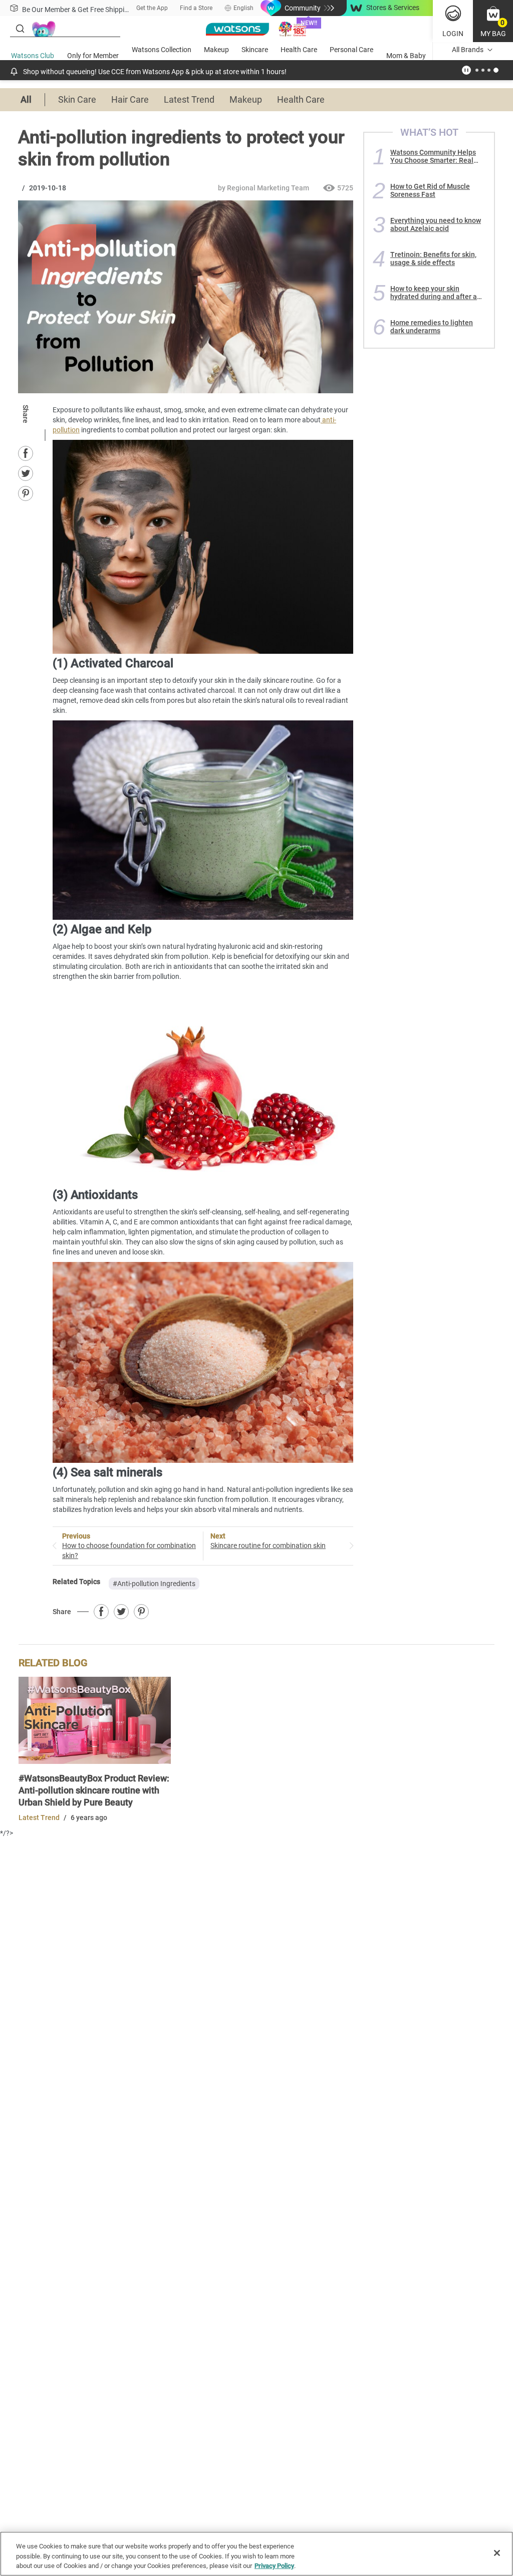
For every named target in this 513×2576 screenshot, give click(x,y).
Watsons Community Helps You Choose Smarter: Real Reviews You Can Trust (433, 156)
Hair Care (130, 99)
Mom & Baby (406, 56)
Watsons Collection (162, 50)
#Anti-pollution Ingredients (154, 1584)
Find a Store (196, 8)
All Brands (468, 50)
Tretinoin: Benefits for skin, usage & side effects (433, 259)
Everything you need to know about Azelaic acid (436, 224)
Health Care (299, 50)
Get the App (152, 8)
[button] (493, 21)
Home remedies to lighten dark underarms (432, 327)
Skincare (255, 50)
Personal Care (351, 50)
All (26, 99)
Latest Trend (189, 99)
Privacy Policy (274, 2566)
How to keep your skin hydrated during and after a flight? (434, 293)
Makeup (216, 50)
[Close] (497, 2553)
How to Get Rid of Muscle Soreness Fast (430, 190)
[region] (256, 2554)
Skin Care (77, 99)
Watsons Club (33, 56)
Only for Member (93, 56)
